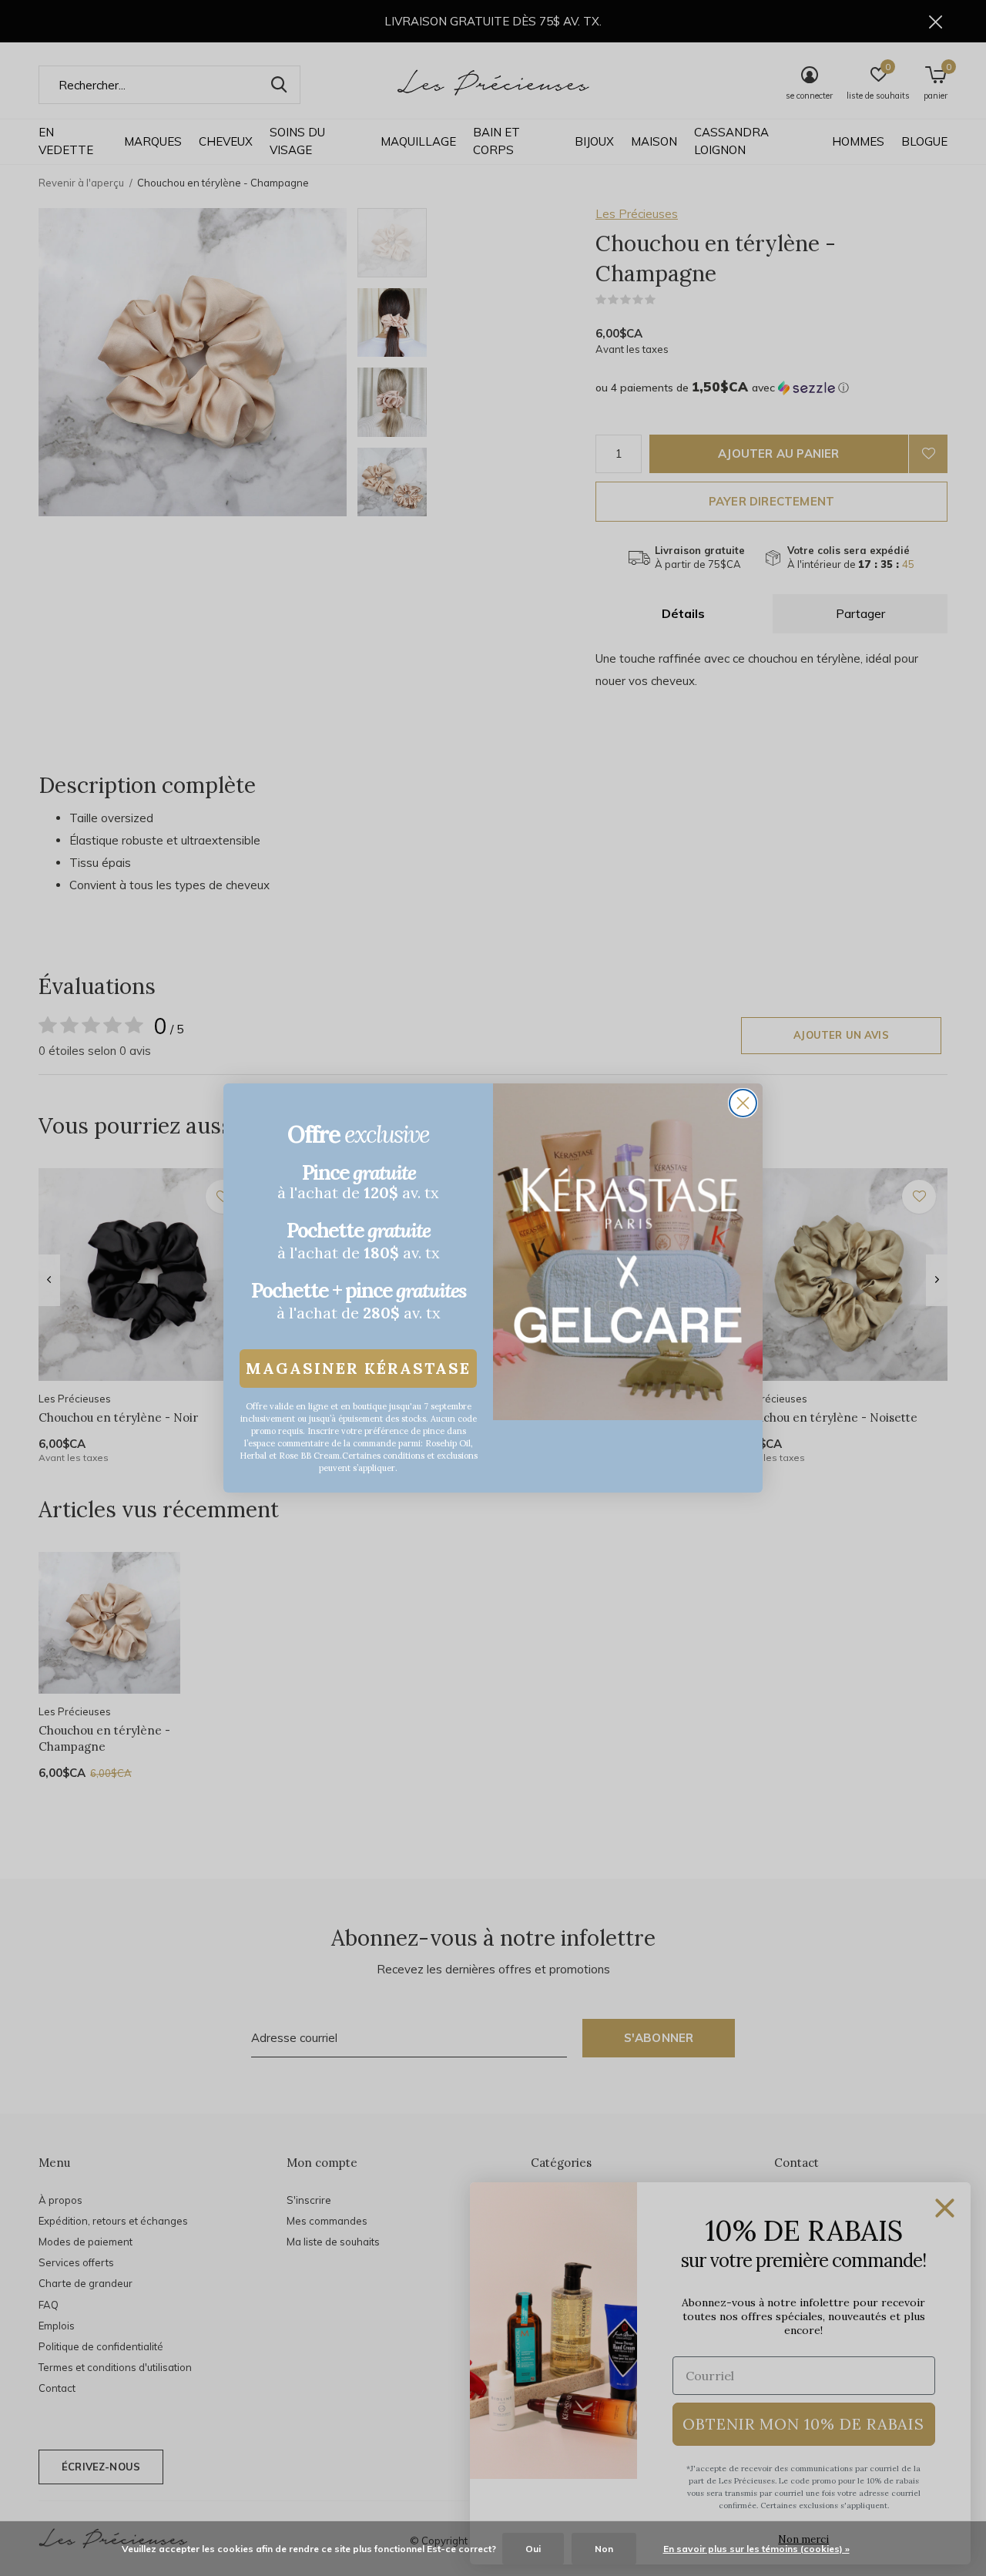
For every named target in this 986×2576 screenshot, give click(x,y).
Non (604, 2549)
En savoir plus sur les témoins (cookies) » (756, 2549)
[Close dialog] (743, 1103)
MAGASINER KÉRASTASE (358, 1368)
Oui (533, 2549)
